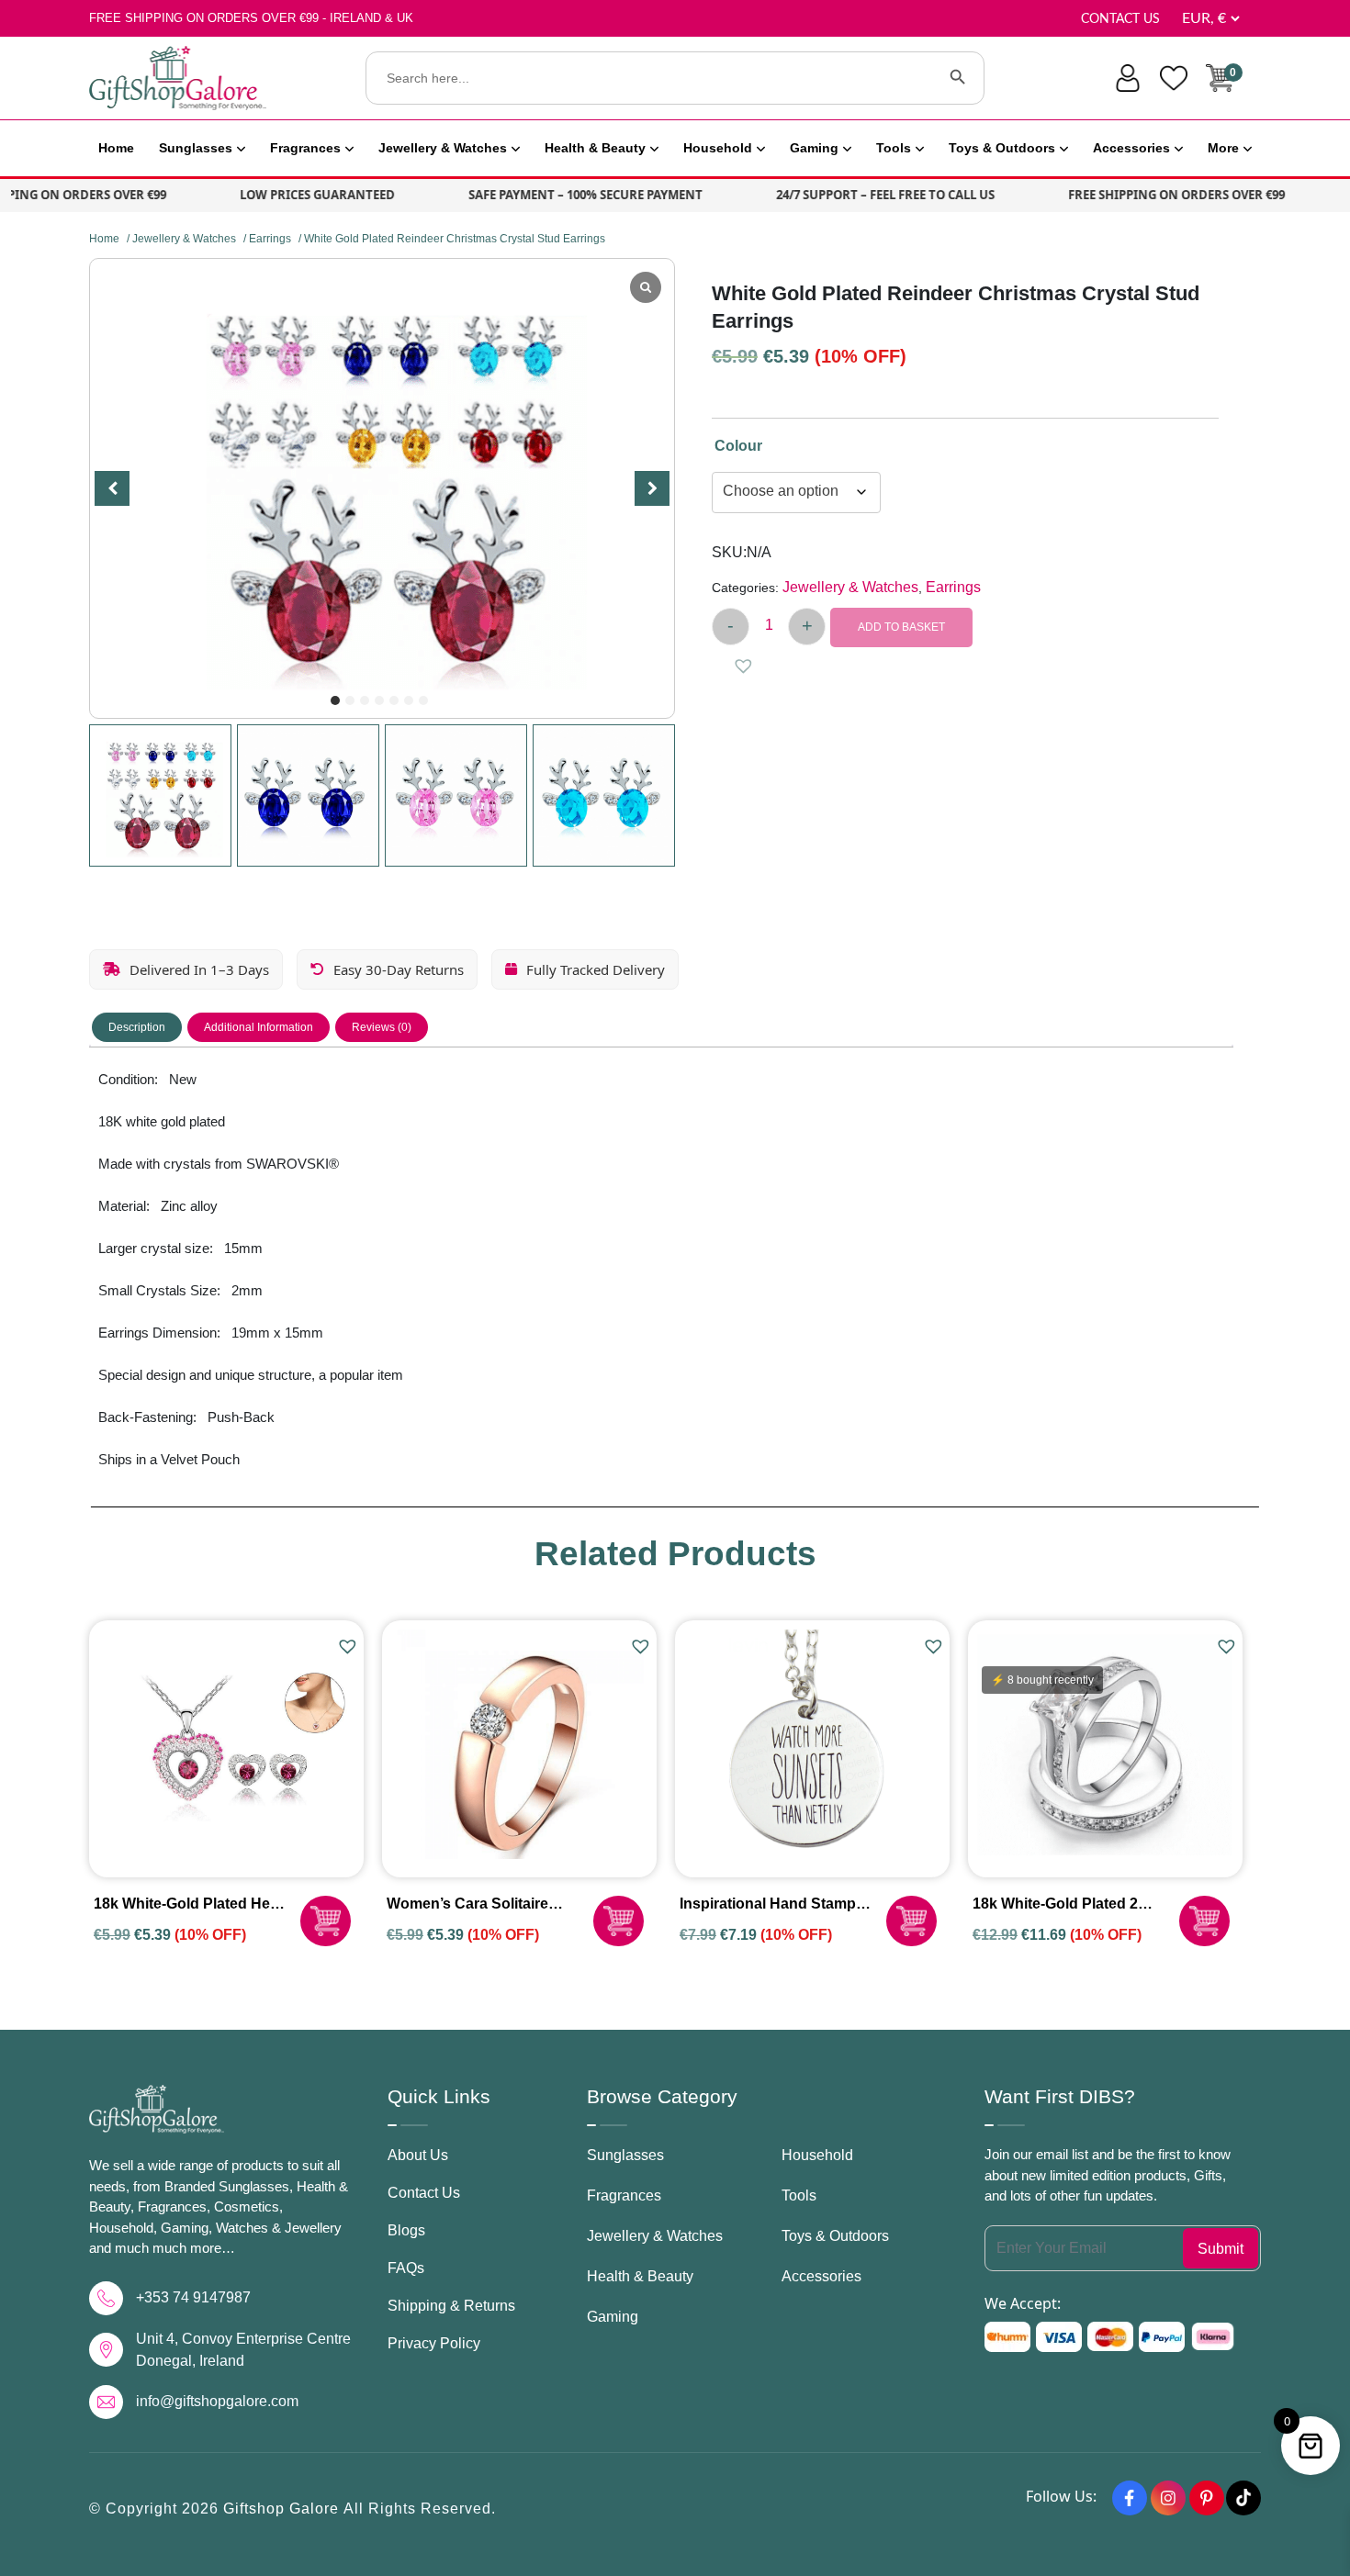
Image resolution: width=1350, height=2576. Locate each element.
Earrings (270, 239)
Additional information (259, 1027)
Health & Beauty (595, 148)
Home (116, 148)
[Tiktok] (1243, 2498)
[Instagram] (1168, 2498)
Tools (894, 148)
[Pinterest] (1207, 2498)
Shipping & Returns (451, 2306)
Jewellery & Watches (443, 148)
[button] (335, 700)
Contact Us (1120, 19)
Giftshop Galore (283, 2509)
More (1223, 148)
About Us (418, 2155)
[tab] (137, 1027)
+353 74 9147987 (193, 2297)
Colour (738, 446)
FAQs (406, 2268)
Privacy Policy (434, 2343)
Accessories (1131, 148)
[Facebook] (1130, 2498)
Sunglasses (196, 148)
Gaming (814, 148)
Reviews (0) (382, 1027)
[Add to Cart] (326, 1921)
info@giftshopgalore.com (217, 2401)
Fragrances (305, 148)
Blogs (406, 2230)
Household (718, 148)
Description (137, 1027)
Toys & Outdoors (1002, 148)
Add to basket (901, 627)
